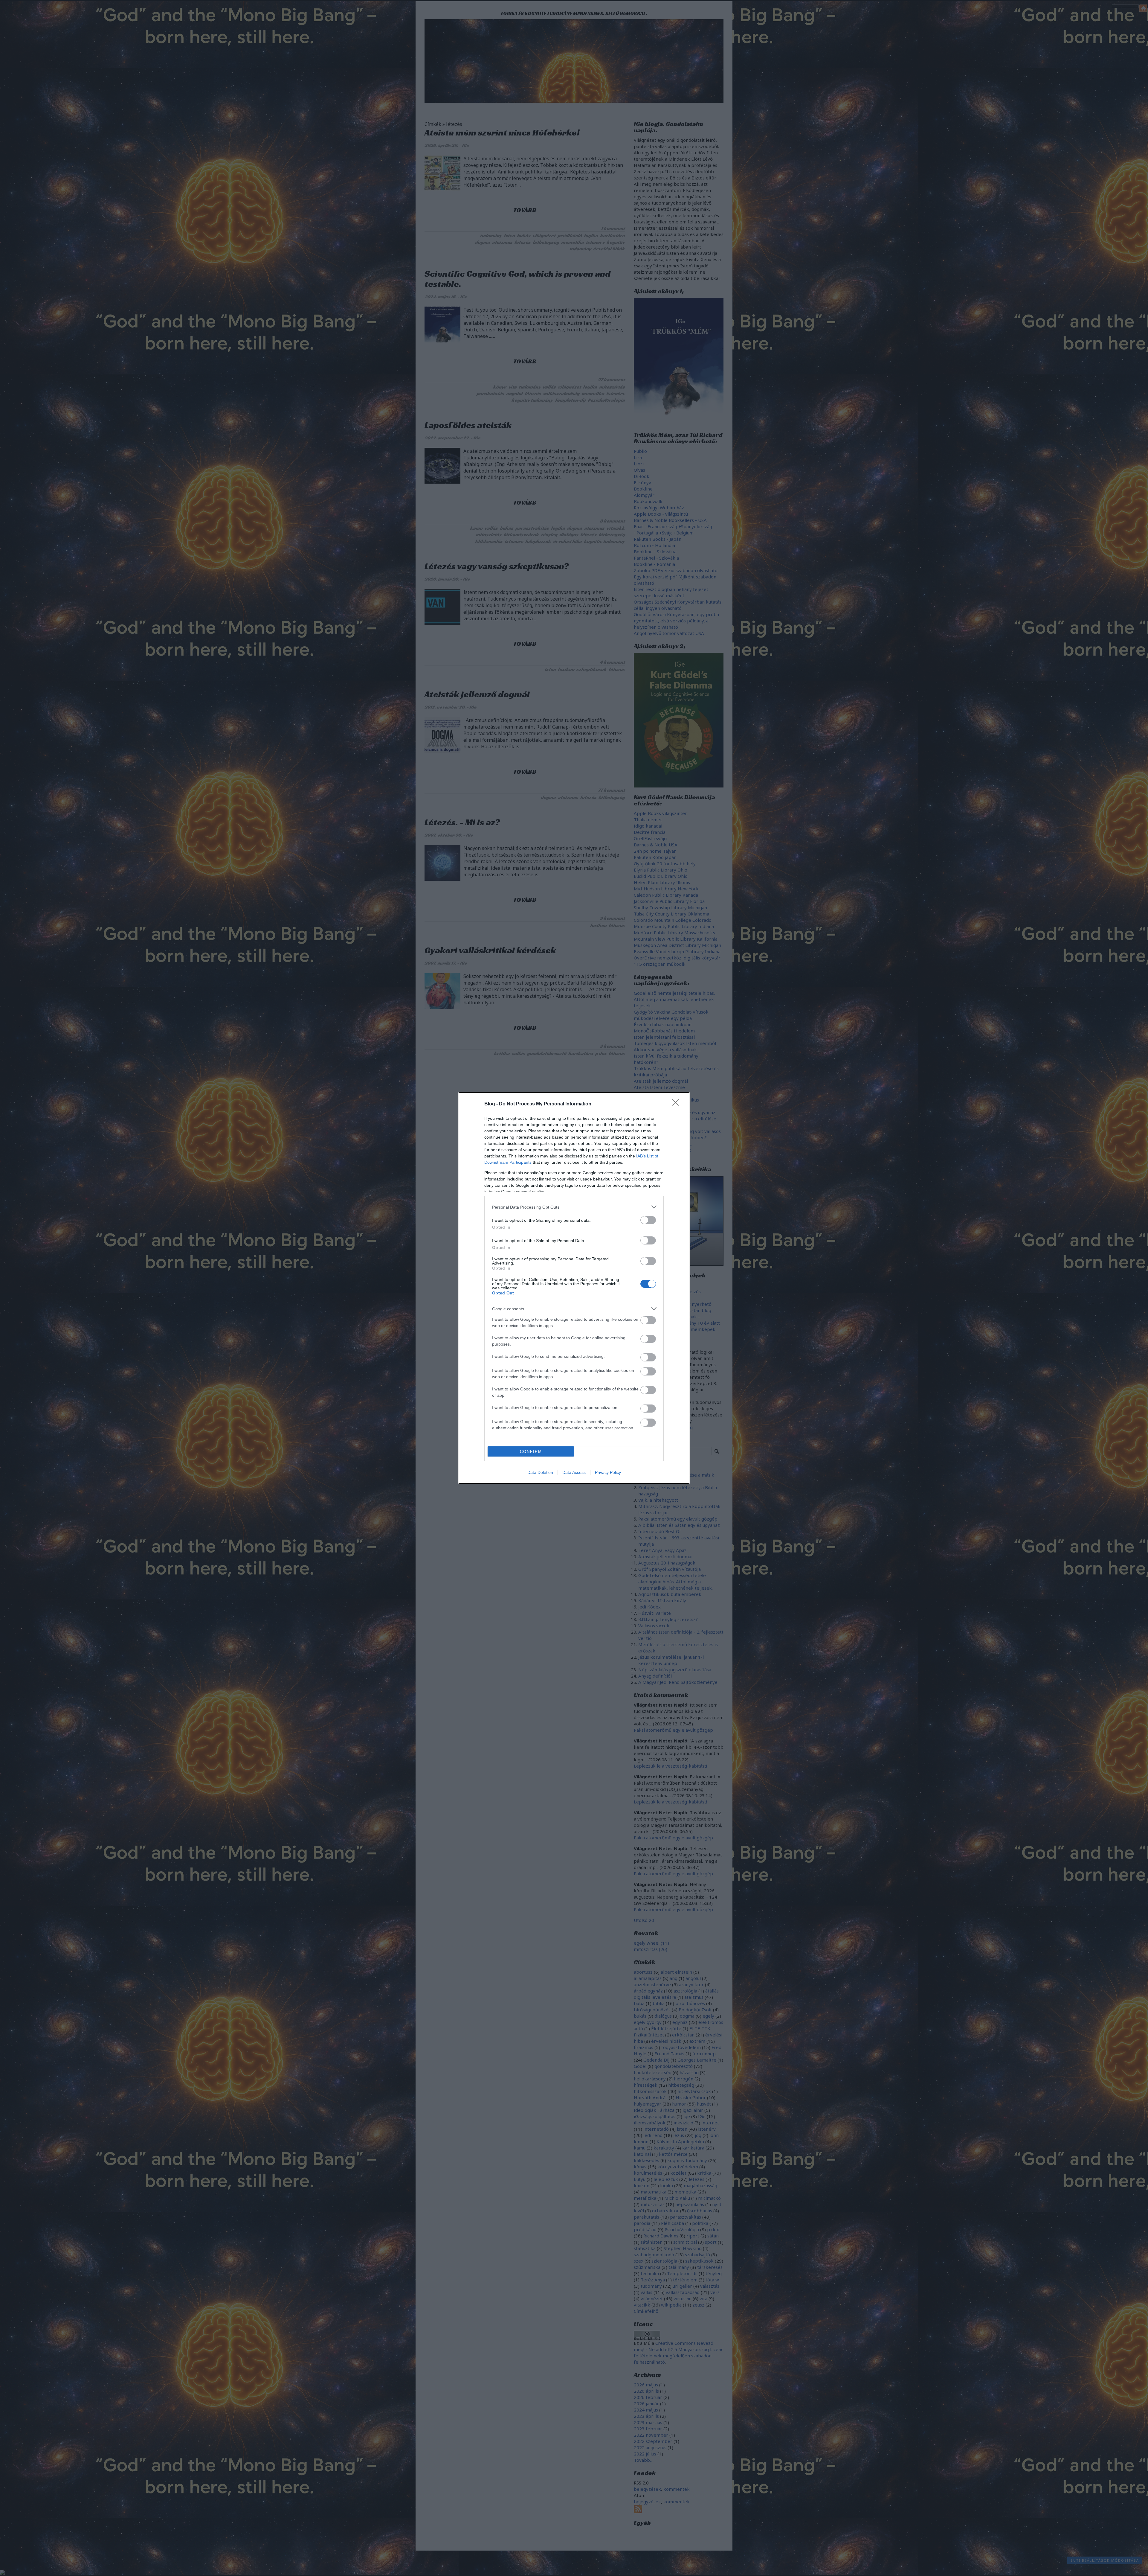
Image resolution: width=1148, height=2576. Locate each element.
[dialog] (574, 1288)
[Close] (677, 1104)
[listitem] (574, 1207)
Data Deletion (540, 1472)
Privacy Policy (608, 1472)
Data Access (574, 1472)
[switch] (648, 1220)
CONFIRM (531, 1452)
